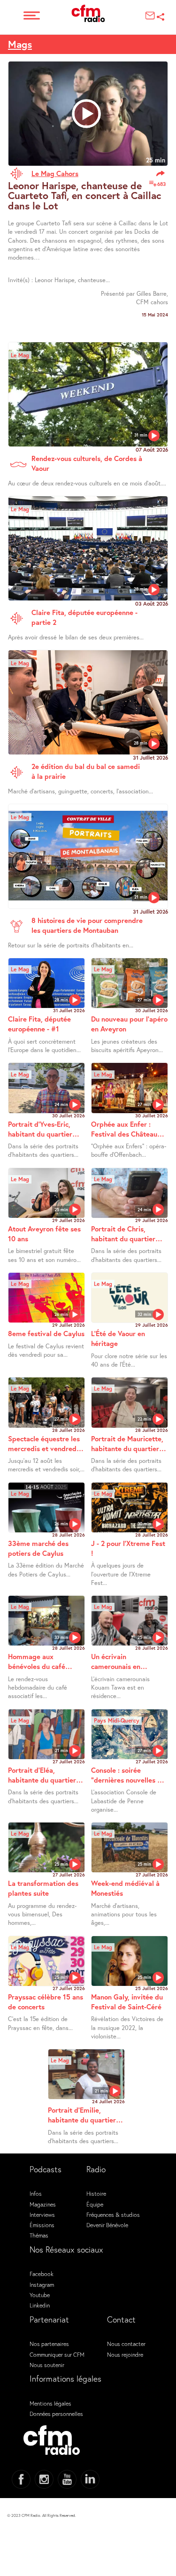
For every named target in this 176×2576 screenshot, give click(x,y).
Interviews (42, 2215)
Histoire (96, 2193)
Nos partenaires (49, 2344)
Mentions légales (50, 2403)
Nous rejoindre (125, 2354)
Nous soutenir (47, 2365)
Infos (36, 2193)
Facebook (42, 2274)
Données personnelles (56, 2414)
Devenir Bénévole (107, 2225)
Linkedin (40, 2305)
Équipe (95, 2204)
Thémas (39, 2235)
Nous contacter (126, 2344)
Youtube (40, 2295)
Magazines (43, 2204)
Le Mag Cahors (55, 173)
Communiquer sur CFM (57, 2354)
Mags (20, 44)
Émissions (42, 2225)
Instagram (42, 2284)
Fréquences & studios (113, 2215)
